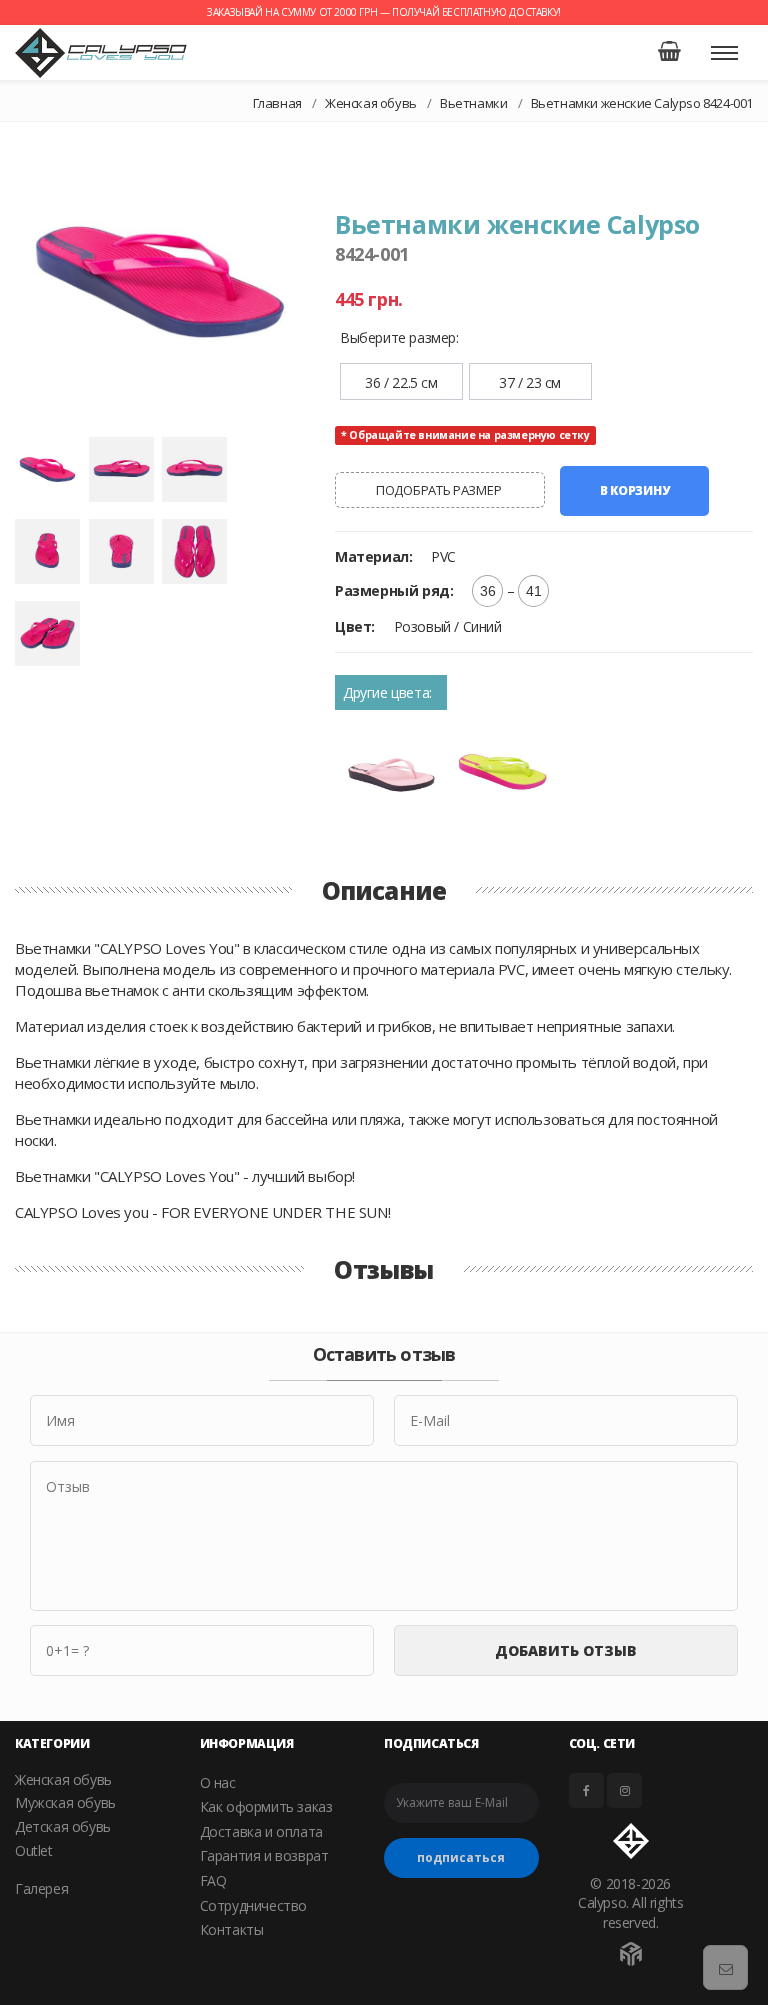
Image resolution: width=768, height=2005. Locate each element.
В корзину (634, 490)
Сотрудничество (253, 1905)
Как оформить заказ (266, 1806)
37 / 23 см (530, 382)
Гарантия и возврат (264, 1855)
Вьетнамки (473, 103)
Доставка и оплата (261, 1831)
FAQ (213, 1880)
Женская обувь (371, 103)
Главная (277, 103)
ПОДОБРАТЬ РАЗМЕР (440, 490)
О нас (218, 1782)
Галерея (41, 1888)
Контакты (232, 1929)
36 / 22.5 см (401, 382)
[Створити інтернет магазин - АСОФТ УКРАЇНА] (631, 1949)
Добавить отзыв (566, 1650)
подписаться (461, 1857)
